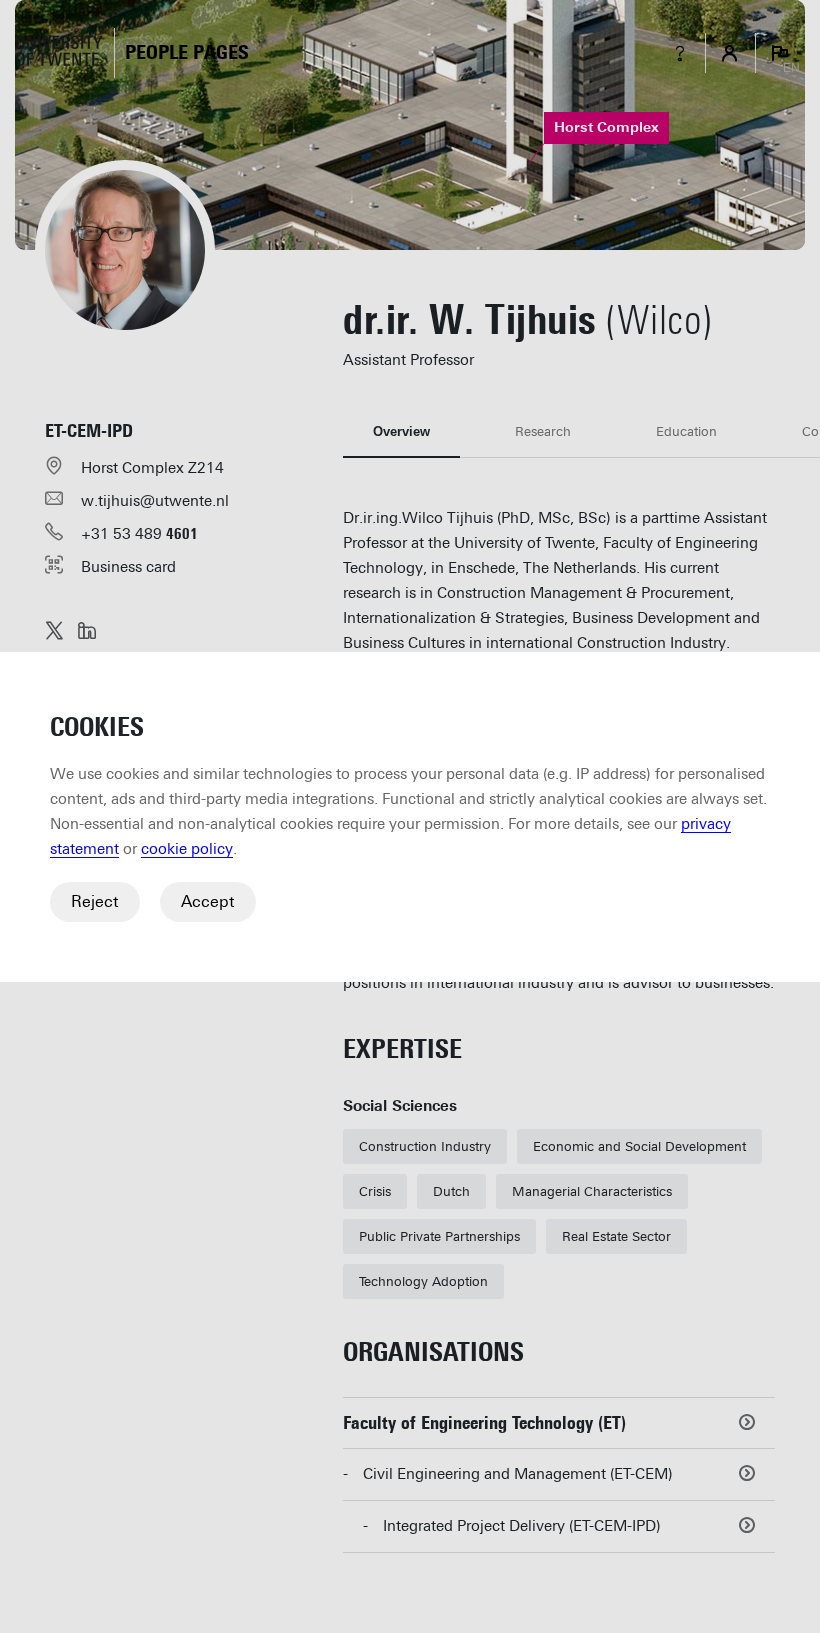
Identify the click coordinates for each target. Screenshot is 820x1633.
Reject (95, 901)
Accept (208, 901)
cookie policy (187, 849)
